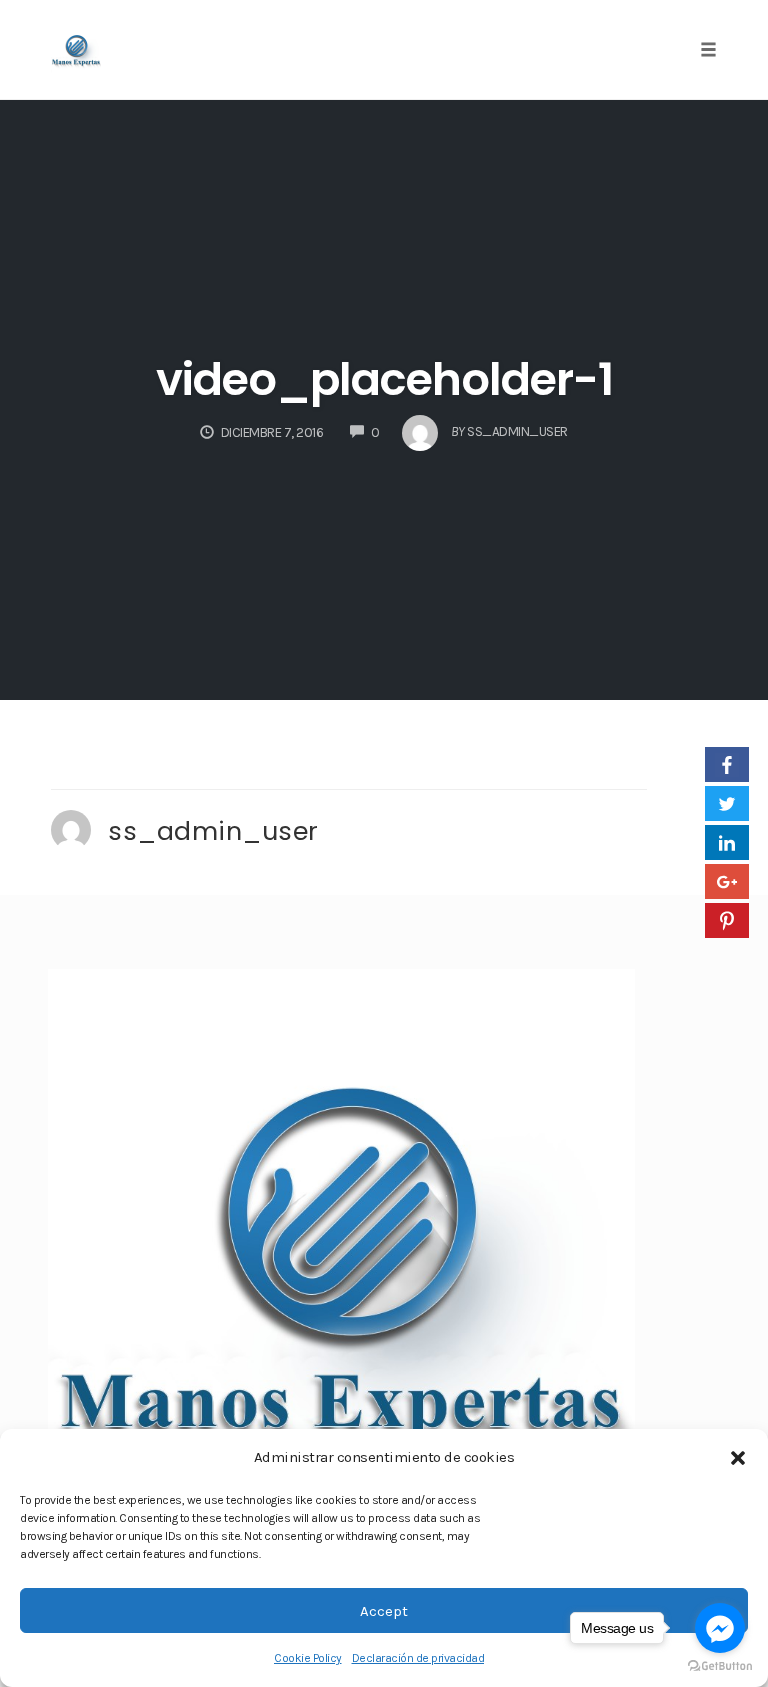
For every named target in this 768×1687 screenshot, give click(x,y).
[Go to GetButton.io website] (720, 1666)
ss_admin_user (213, 831)
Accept (384, 1611)
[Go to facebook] (720, 1628)
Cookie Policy (308, 1658)
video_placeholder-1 (384, 379)
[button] (738, 1458)
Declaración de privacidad (418, 1658)
